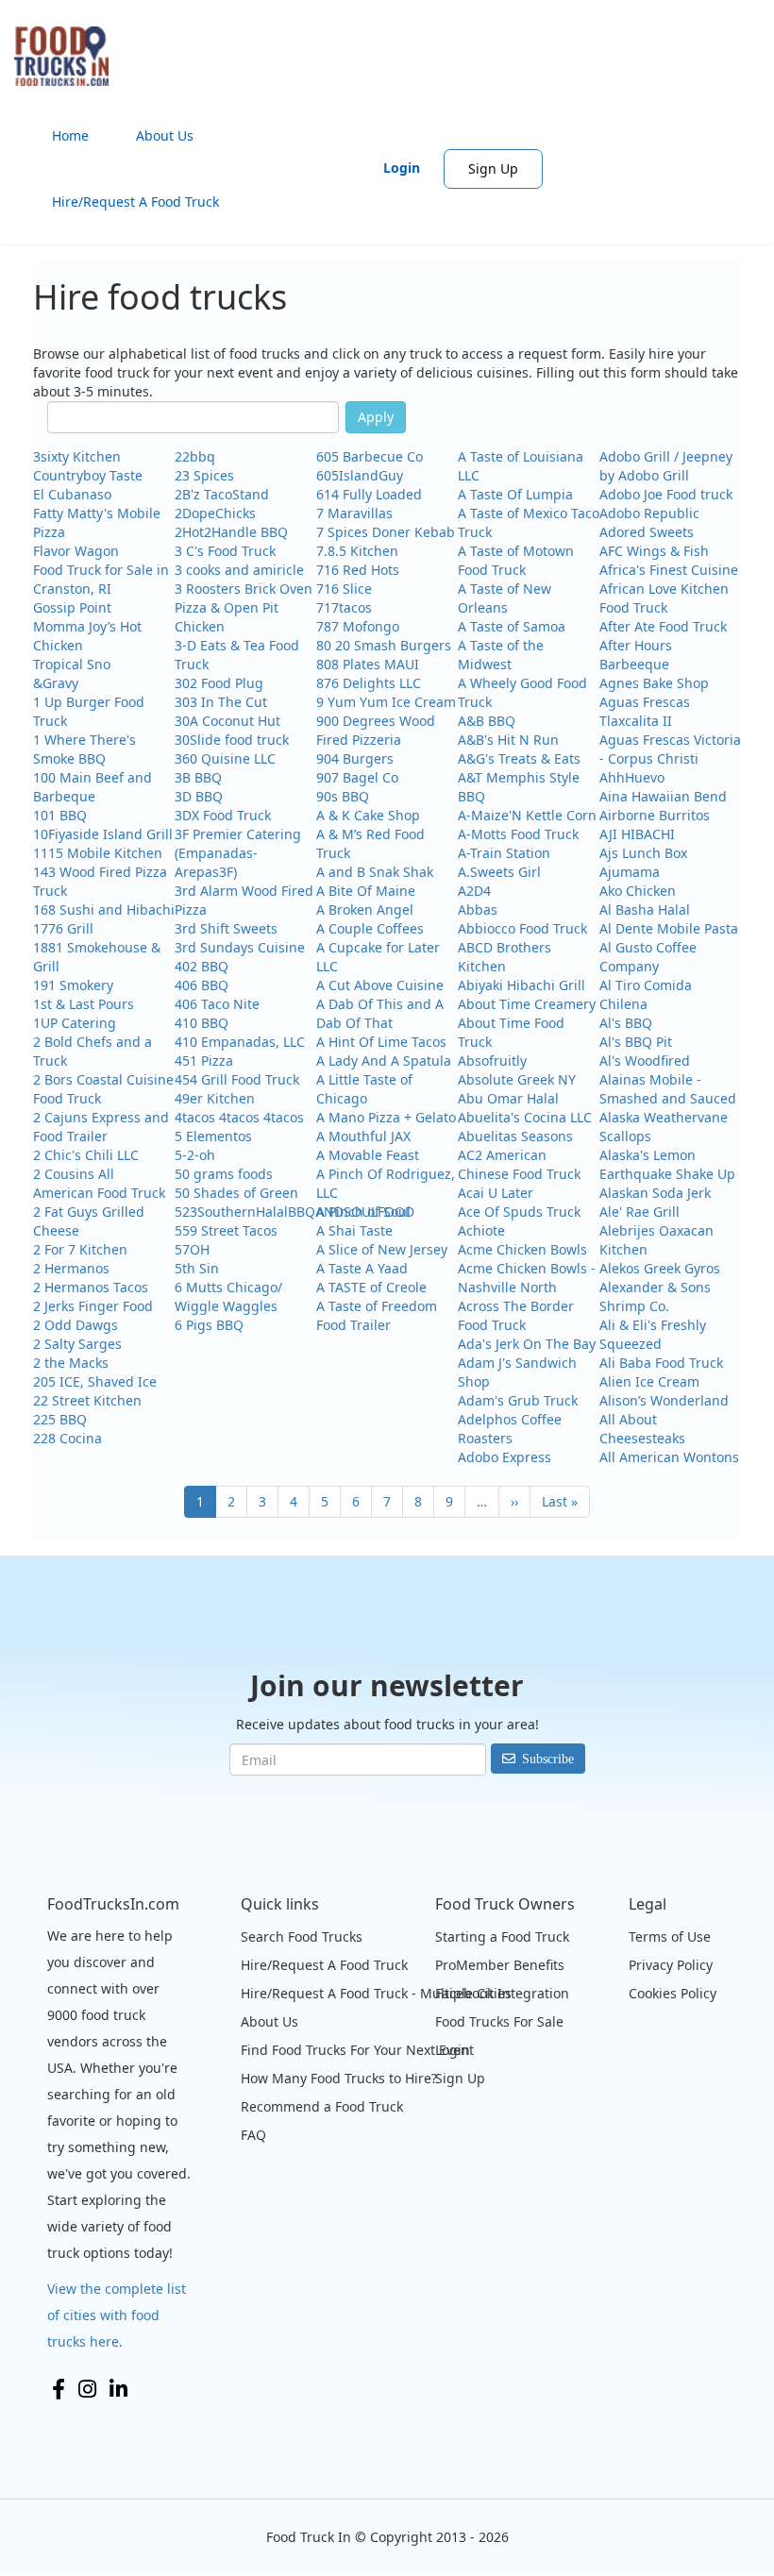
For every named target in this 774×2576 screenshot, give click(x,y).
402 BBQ (202, 966)
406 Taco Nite (217, 1004)
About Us (165, 135)
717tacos (344, 607)
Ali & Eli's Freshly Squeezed (653, 1334)
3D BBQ (199, 796)
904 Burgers (355, 758)
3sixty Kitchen (77, 456)
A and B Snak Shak (375, 872)
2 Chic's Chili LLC (86, 1155)
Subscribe (548, 1759)
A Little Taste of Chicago (364, 1089)
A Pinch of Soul (363, 1212)
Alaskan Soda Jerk (655, 1193)
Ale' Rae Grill (639, 1212)
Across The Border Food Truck (516, 1315)
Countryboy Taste (88, 475)
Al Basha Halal (645, 909)
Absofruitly (492, 1061)
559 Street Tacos (226, 1230)
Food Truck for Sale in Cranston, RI (101, 579)
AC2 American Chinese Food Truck (519, 1164)
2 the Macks (71, 1363)
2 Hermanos (71, 1268)
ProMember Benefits (500, 1965)
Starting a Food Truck (502, 1936)
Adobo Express (505, 1457)
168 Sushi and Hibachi (104, 909)
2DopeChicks (215, 513)
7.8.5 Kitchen (357, 551)
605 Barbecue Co (370, 456)
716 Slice (344, 589)
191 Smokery (73, 985)
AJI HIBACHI (637, 834)
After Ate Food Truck (663, 626)
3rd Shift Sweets (226, 928)
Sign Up (493, 168)
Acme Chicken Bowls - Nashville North (527, 1278)
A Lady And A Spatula (384, 1061)
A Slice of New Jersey (382, 1249)
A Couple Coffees (370, 928)
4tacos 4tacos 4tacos (239, 1117)
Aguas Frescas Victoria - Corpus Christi (670, 749)
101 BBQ (60, 815)
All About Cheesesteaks (642, 1429)
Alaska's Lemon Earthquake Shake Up (667, 1164)
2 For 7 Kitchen (80, 1249)
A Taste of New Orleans (505, 598)
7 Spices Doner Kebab (386, 532)
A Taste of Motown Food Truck (516, 560)
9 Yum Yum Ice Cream (386, 702)
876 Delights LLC (369, 683)
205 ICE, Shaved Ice (95, 1381)
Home (70, 135)
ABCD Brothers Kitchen (505, 957)
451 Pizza (204, 1061)
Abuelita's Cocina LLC (525, 1117)
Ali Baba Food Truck (661, 1363)
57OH (192, 1249)
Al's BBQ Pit (636, 1042)
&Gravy (56, 683)
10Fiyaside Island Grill (103, 834)
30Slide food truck (232, 740)
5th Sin (197, 1268)
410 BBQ (202, 1023)
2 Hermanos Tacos (91, 1287)
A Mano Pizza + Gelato (386, 1117)
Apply (376, 417)
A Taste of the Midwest (501, 655)
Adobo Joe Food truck (666, 494)
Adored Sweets (647, 532)
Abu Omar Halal (508, 1098)
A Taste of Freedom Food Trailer (377, 1315)
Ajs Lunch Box (643, 853)
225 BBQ (60, 1419)
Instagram (87, 2389)
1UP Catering (75, 1023)
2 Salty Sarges (77, 1344)
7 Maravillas (354, 513)
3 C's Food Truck (225, 551)
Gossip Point (72, 607)
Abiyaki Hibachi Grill (522, 985)
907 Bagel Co (357, 777)
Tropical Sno (72, 664)
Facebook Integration (502, 1993)
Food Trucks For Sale (499, 2021)
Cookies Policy (673, 1993)
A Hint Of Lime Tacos (381, 1042)
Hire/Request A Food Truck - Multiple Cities (376, 1993)
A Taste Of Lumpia (515, 494)
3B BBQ (198, 777)
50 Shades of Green (236, 1193)
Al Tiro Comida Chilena (646, 994)
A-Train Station (504, 853)
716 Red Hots (358, 570)
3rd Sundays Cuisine (240, 947)
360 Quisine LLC (225, 758)
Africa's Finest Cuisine (669, 570)
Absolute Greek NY (517, 1079)
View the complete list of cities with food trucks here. (117, 2315)
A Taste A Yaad (362, 1268)
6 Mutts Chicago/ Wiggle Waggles (228, 1296)
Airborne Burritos (655, 815)
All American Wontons (669, 1457)
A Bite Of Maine (366, 891)
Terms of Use (670, 1936)
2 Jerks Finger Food (93, 1306)
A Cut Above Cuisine (380, 985)
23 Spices (204, 475)
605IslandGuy (360, 475)
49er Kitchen (215, 1098)
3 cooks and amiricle (239, 570)
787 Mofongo (358, 626)
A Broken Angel (365, 909)
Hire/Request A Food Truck (135, 202)
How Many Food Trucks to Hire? (339, 2078)
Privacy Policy (671, 1965)
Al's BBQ (626, 1023)
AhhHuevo (632, 777)
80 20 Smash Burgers (384, 645)
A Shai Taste (354, 1230)
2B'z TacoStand (222, 494)
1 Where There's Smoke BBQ (84, 749)
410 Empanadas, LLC (240, 1042)
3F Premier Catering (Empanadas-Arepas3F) (238, 853)
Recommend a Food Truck (322, 2106)
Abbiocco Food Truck (522, 928)
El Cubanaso (72, 494)
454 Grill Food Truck (237, 1079)
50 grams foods (224, 1174)
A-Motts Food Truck (518, 834)
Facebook (59, 2389)
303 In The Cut (221, 702)
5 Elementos (213, 1136)
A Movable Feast (368, 1155)
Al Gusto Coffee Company (648, 957)
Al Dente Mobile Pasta (669, 928)
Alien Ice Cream (649, 1381)
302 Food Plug (219, 683)
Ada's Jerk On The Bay (527, 1344)
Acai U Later (496, 1193)
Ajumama (630, 872)
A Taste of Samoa (512, 626)
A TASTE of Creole (371, 1287)
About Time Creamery (527, 1004)
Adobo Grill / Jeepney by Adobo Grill (666, 466)
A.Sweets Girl (499, 872)
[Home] (68, 56)
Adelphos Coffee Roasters (510, 1429)
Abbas (478, 909)
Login (402, 168)
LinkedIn (118, 2389)
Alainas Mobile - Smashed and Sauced (668, 1089)
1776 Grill (63, 928)
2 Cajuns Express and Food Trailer (101, 1127)
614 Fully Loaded (369, 494)
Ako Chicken (638, 891)
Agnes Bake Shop (654, 683)
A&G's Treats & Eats (519, 758)
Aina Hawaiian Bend (663, 796)
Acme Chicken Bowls (522, 1249)
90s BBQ (343, 796)
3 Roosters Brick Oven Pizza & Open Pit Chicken (244, 607)
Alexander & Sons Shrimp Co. (655, 1296)
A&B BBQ (487, 721)
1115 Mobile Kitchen (98, 853)
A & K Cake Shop (368, 815)
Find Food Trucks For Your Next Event (357, 2050)
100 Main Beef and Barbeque (93, 787)
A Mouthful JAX (363, 1136)
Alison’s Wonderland (664, 1400)
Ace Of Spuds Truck (519, 1212)
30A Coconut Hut (227, 721)
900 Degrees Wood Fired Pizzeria (376, 730)
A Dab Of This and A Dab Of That (380, 1013)
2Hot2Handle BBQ (231, 532)
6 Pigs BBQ (209, 1325)
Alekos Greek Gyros (660, 1268)
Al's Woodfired (645, 1061)
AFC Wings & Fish (654, 551)
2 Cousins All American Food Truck (99, 1183)
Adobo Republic (649, 513)
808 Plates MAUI (368, 664)
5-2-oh (195, 1155)
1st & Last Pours (84, 1004)
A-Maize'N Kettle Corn (527, 815)
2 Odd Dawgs (76, 1325)
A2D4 (474, 891)
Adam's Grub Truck (518, 1400)
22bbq (195, 456)
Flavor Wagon (76, 551)
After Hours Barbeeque (636, 655)
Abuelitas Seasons (515, 1136)
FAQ (253, 2135)
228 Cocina (67, 1438)
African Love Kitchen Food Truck (664, 598)
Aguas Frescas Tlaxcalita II (645, 711)
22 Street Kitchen (87, 1400)
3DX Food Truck (223, 815)
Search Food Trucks (302, 1936)
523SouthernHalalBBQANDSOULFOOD (294, 1212)
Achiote (481, 1230)
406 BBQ (202, 985)
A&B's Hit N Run (508, 740)
